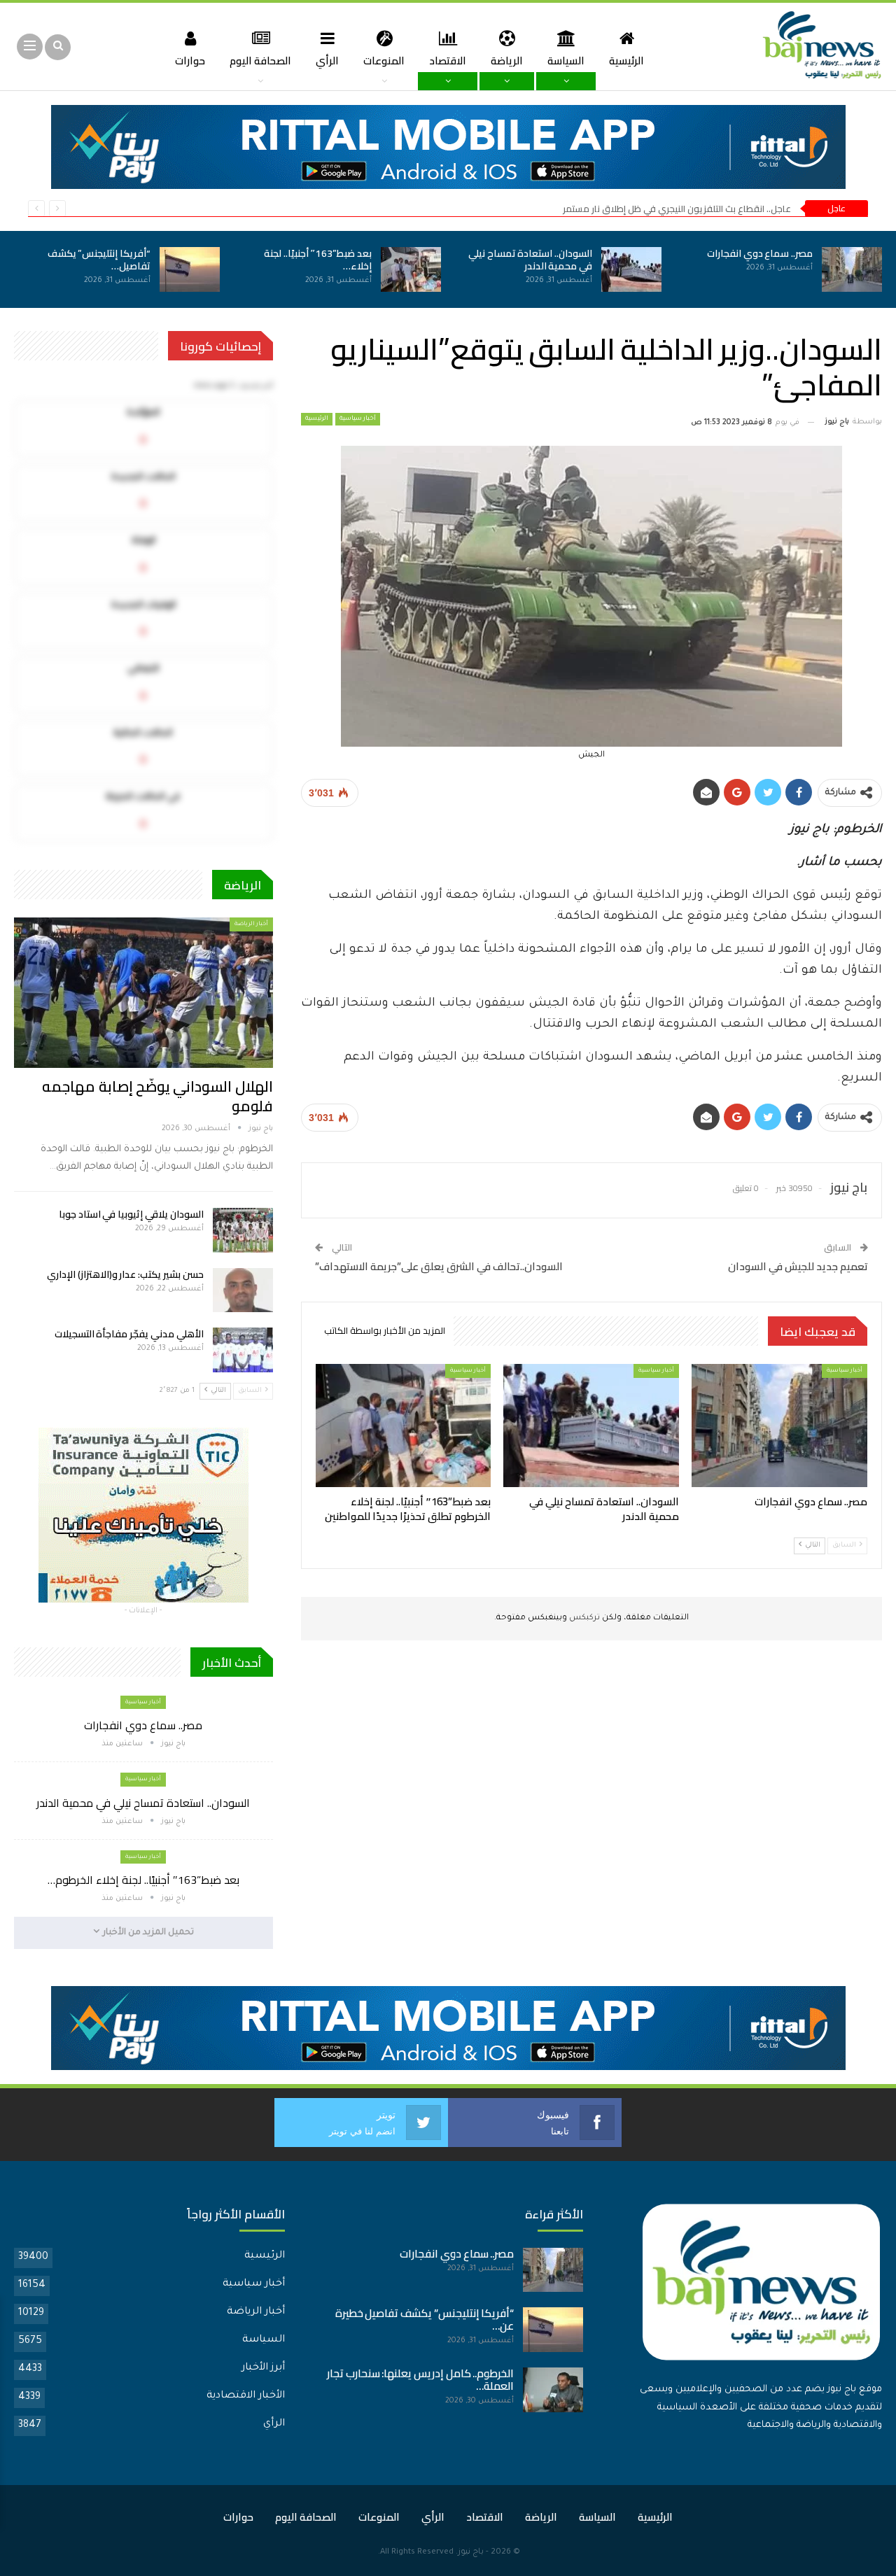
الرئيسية (626, 61)
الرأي (327, 61)
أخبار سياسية (358, 419)
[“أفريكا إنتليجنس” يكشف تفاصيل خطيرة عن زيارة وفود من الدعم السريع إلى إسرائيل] (190, 269)
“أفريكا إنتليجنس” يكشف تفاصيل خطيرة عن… (425, 2320)
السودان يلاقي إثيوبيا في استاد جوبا (131, 1214)
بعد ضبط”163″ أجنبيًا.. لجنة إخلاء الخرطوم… (143, 1880)
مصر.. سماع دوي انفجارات (760, 253)
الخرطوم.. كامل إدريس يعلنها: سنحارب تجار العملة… (421, 2380)
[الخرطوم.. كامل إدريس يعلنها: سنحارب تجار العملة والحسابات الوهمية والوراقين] (553, 2390)
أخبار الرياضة (251, 924)
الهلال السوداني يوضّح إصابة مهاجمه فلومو (157, 1096)
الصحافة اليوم (260, 61)
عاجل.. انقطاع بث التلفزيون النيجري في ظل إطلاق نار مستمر (677, 209)
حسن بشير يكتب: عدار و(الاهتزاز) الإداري (125, 1274)
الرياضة (507, 61)
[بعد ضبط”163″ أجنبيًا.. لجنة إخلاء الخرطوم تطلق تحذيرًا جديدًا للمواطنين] (411, 269)
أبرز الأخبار (263, 2368)
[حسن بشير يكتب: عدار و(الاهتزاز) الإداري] (243, 1290)
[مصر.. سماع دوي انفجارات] (852, 269)
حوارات (190, 61)
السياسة (566, 61)
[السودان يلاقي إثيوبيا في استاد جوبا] (243, 1230)
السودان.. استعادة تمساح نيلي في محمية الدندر (530, 260)
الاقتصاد (448, 61)
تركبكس (583, 1618)
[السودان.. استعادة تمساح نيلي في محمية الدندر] (631, 269)
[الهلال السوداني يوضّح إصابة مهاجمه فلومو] (143, 992)
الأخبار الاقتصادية (246, 2396)
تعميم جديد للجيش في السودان (798, 1266)
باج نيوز (471, 2553)
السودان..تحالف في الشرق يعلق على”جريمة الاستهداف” (439, 1266)
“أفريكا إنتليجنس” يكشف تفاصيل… (99, 260)
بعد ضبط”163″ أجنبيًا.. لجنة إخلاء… (318, 260)
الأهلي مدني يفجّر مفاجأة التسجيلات (129, 1334)
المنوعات (384, 61)
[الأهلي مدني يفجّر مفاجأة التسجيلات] (243, 1350)
